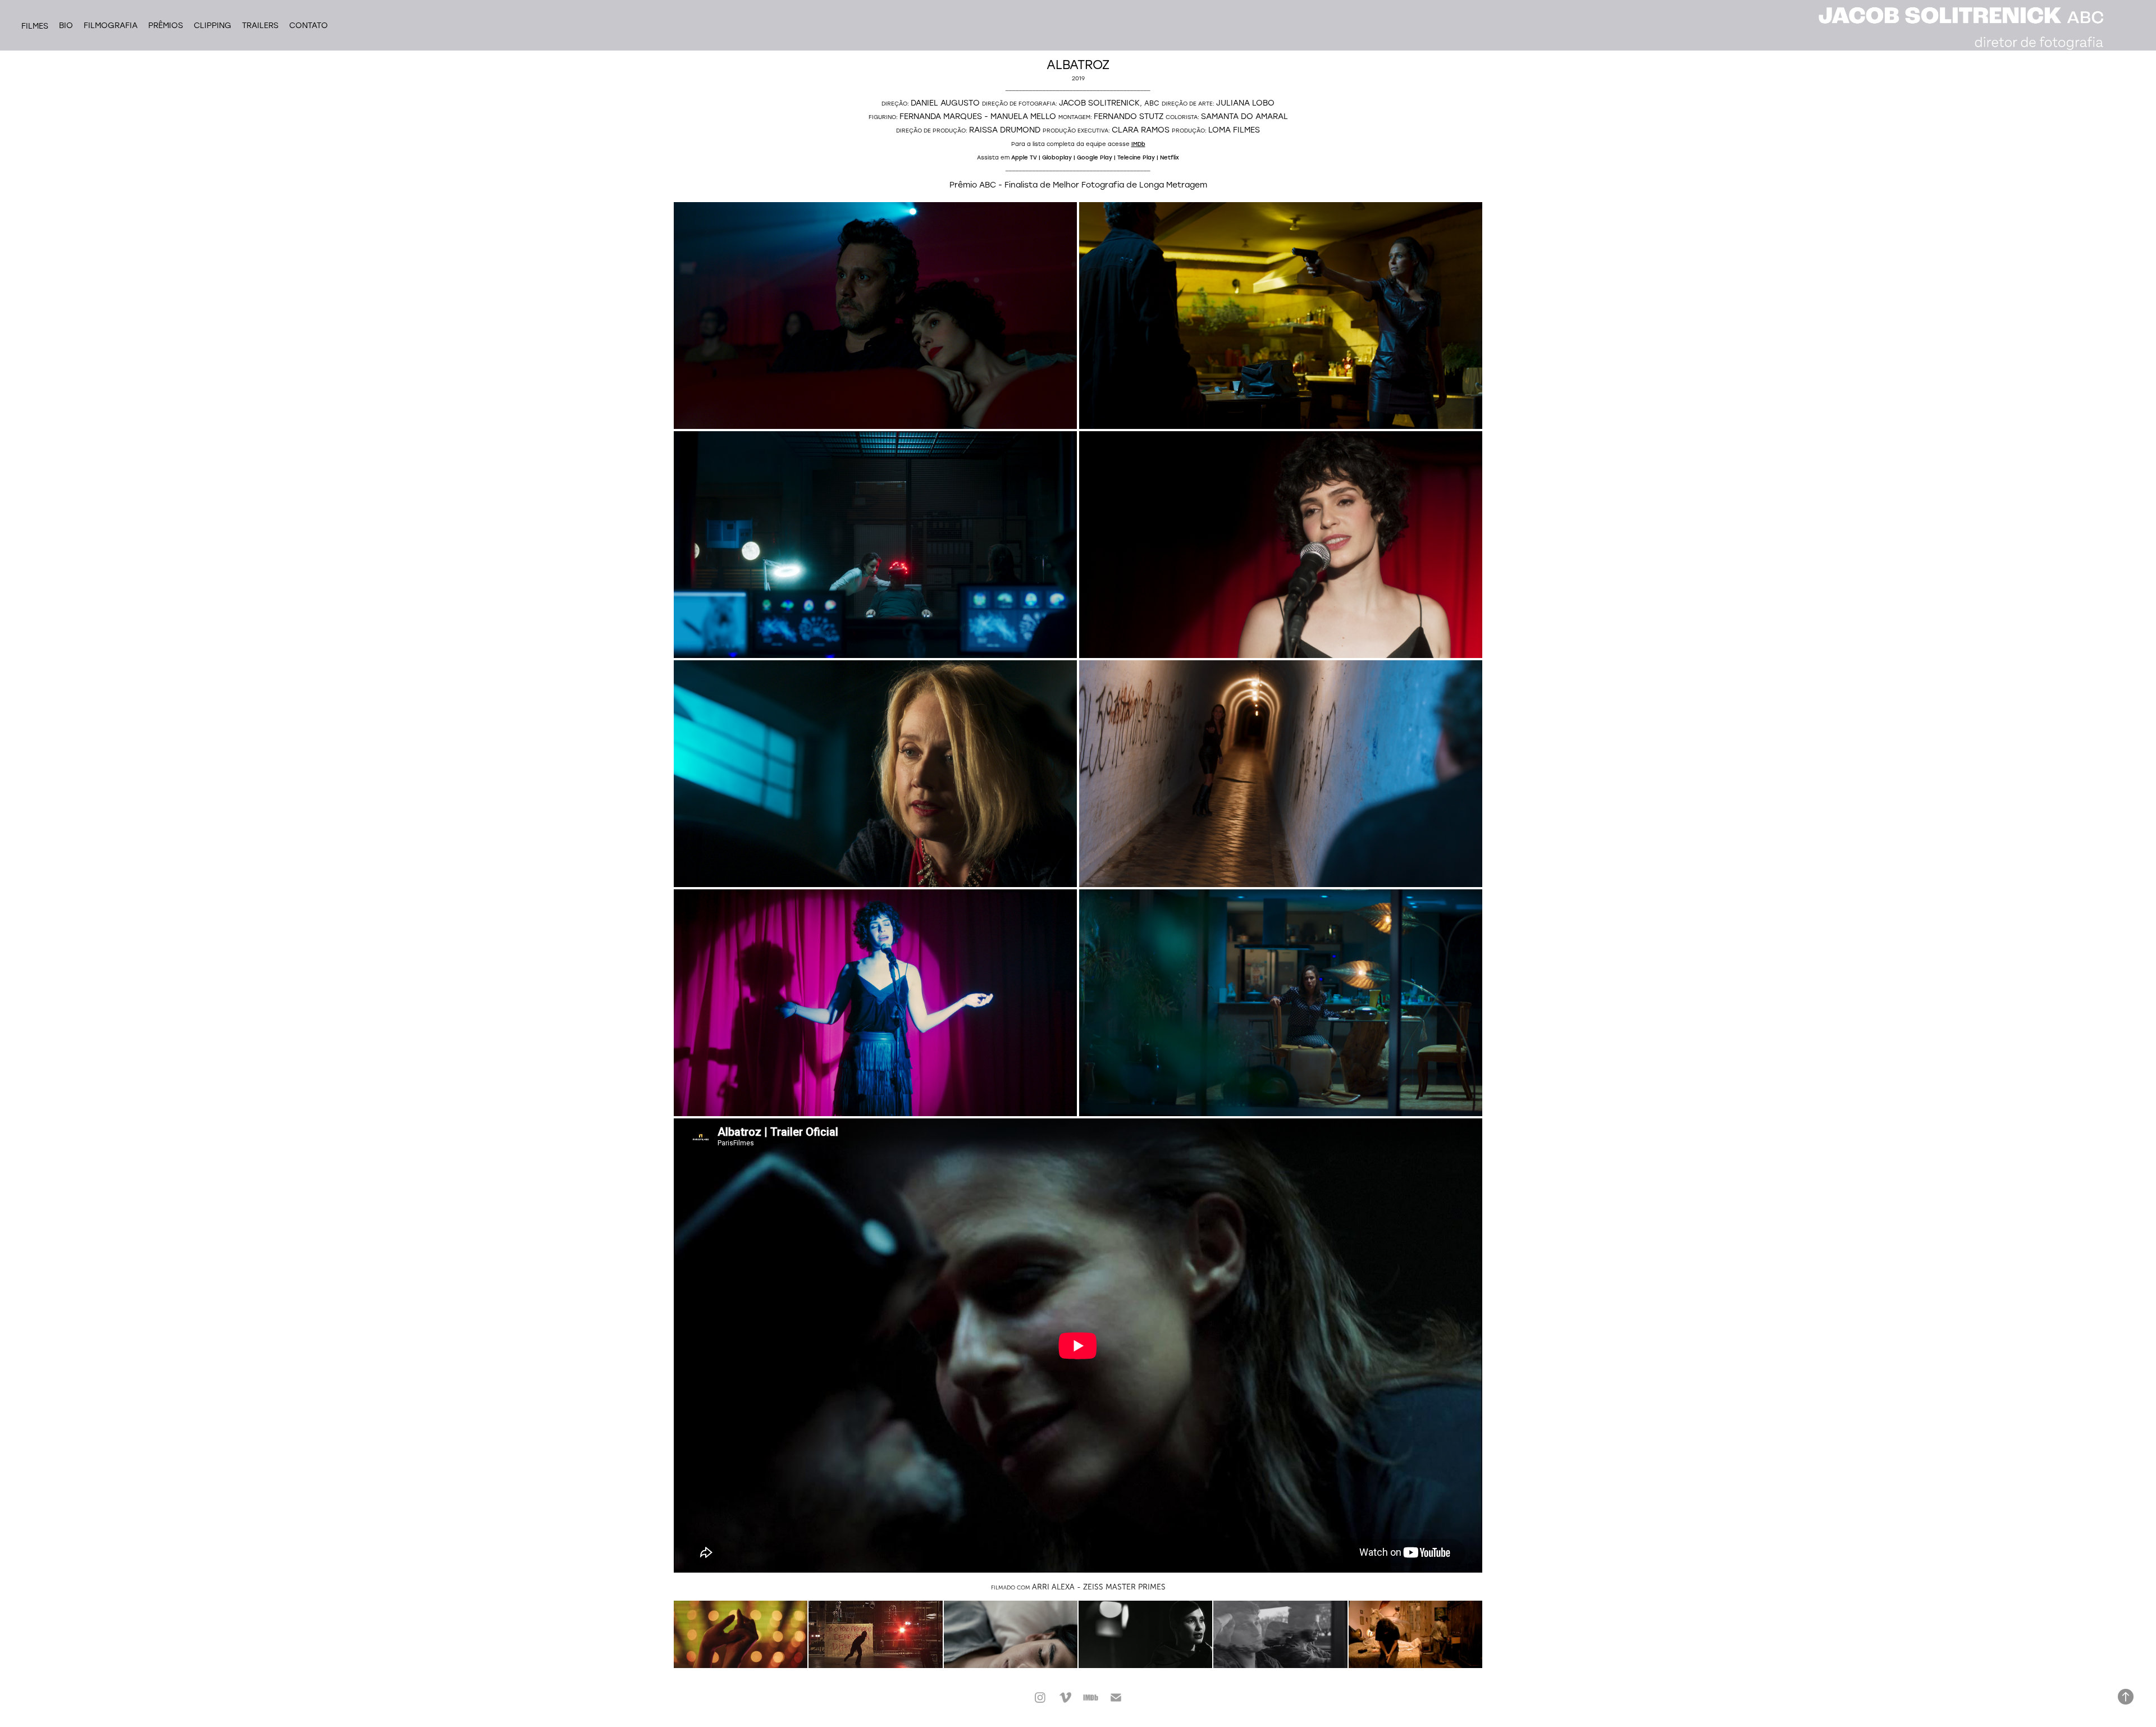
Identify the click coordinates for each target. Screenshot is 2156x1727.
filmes (35, 26)
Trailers (260, 25)
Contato (309, 25)
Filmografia (111, 25)
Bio (66, 25)
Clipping (213, 25)
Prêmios (166, 25)
